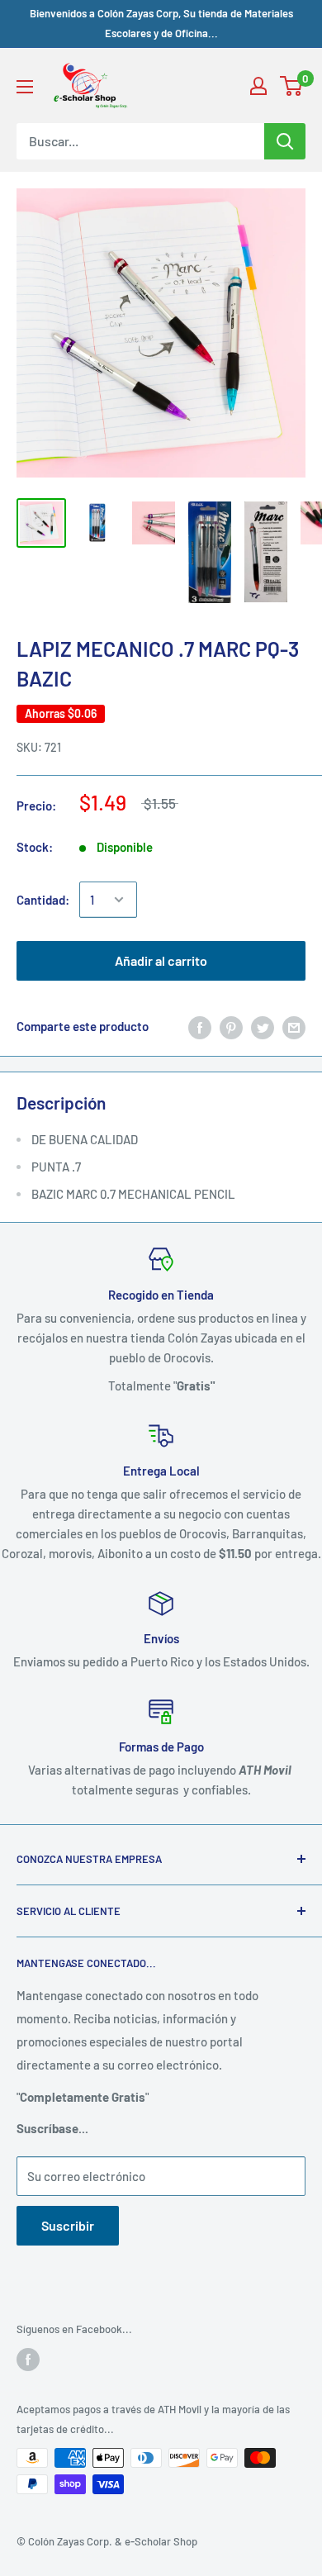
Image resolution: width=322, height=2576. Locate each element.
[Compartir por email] (294, 1026)
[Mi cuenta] (258, 86)
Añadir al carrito (161, 960)
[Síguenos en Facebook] (28, 2360)
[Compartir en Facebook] (200, 1026)
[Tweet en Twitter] (263, 1026)
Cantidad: (43, 900)
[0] (292, 86)
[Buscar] (285, 141)
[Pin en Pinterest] (231, 1026)
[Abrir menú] (25, 87)
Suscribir (68, 2225)
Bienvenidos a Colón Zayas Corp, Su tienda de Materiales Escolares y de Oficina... (161, 23)
